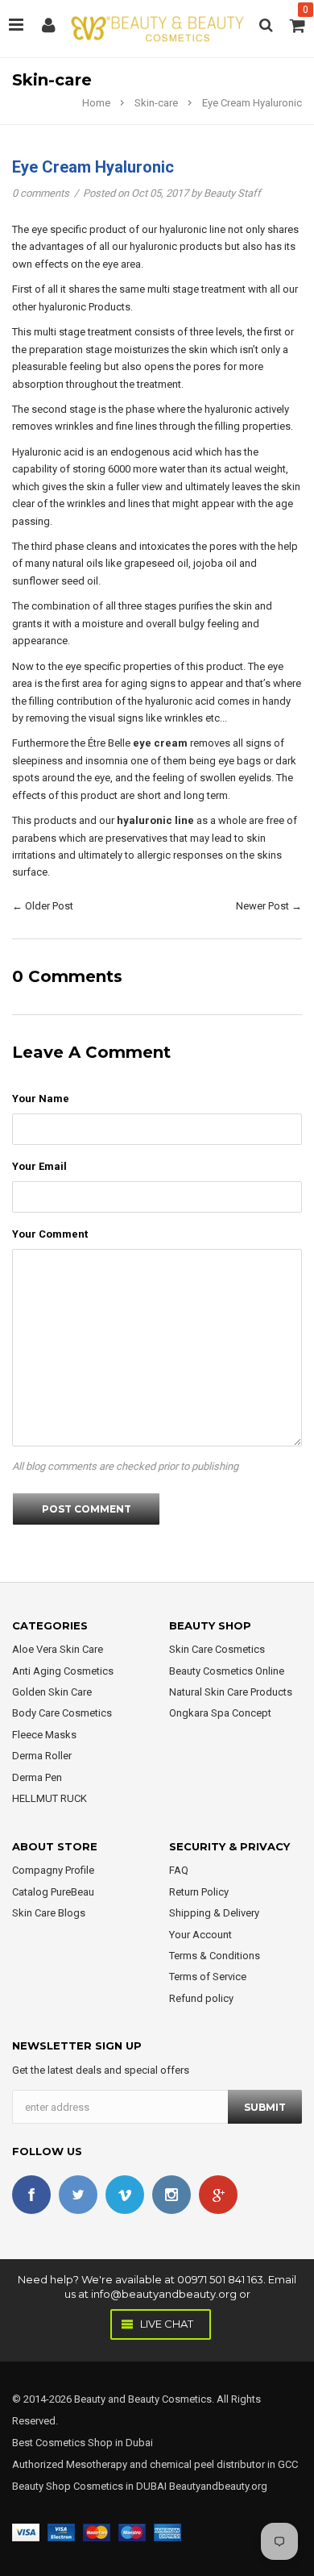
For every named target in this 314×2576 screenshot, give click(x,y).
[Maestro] (132, 2531)
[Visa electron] (61, 2531)
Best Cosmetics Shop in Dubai (83, 2443)
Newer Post (262, 906)
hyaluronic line (155, 820)
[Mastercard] (97, 2531)
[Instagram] (171, 2195)
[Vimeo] (125, 2195)
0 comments (42, 193)
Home (96, 103)
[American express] (167, 2531)
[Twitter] (78, 2195)
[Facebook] (31, 2195)
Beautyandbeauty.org (217, 2486)
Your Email (39, 1166)
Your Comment (50, 1234)
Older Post (49, 906)
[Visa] (26, 2531)
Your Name (41, 1099)
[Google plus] (218, 2195)
